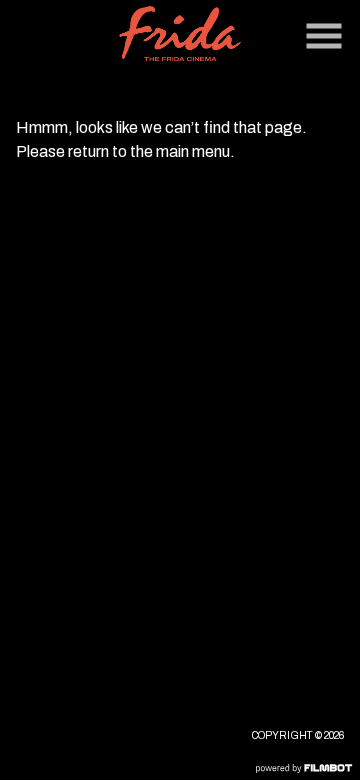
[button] (324, 36)
